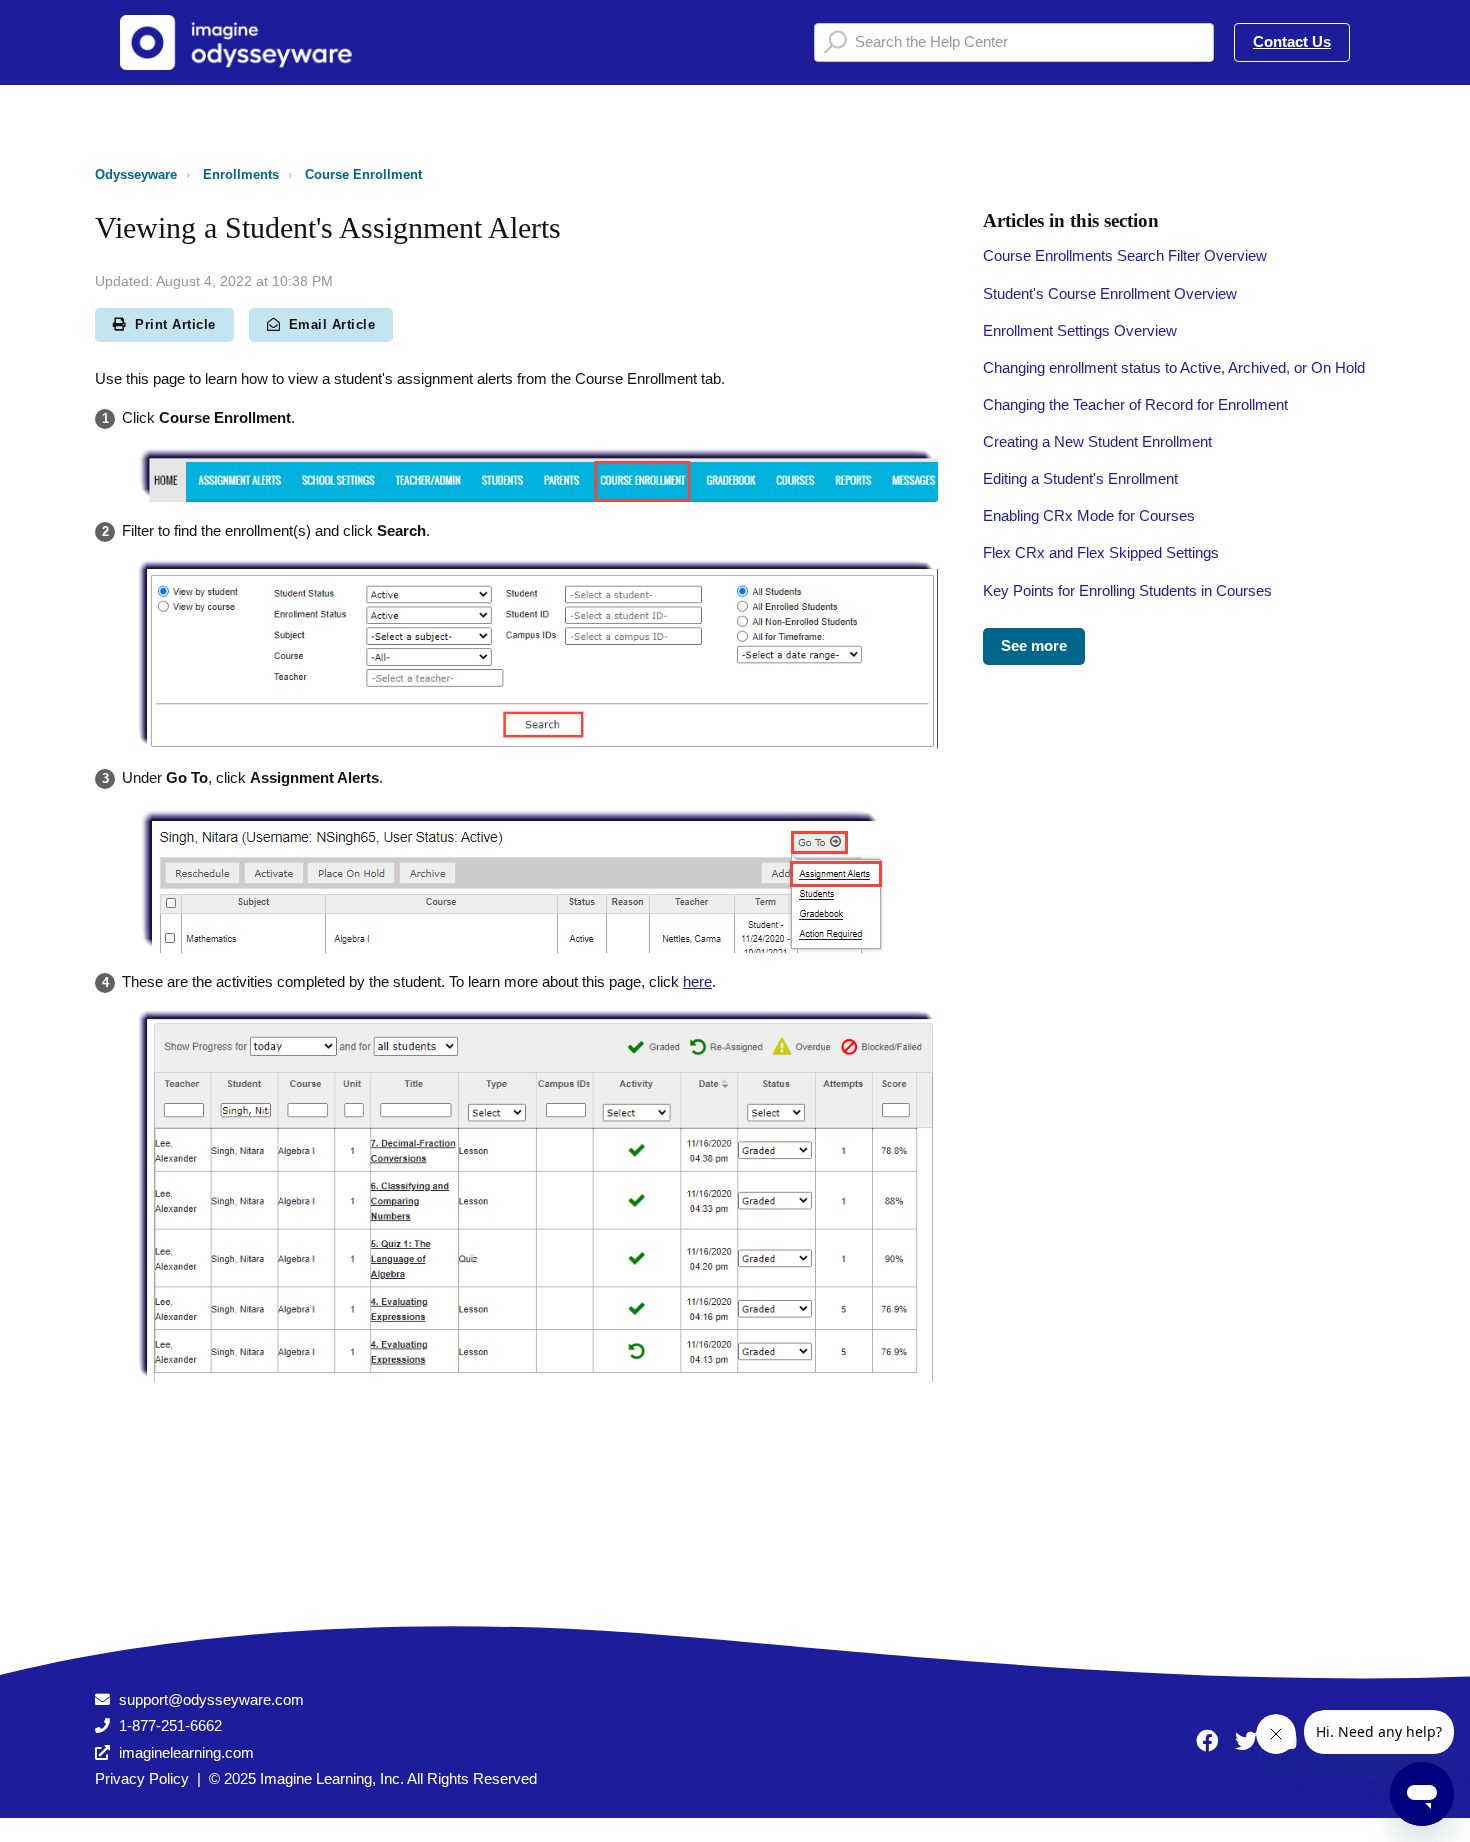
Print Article (175, 324)
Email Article (332, 324)
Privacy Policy (142, 1778)
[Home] (244, 42)
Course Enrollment (363, 174)
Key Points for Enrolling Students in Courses (1127, 590)
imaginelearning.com (186, 1752)
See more (1034, 645)
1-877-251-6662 (170, 1725)
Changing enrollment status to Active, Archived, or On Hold (1174, 367)
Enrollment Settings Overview (1080, 330)
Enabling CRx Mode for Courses (1089, 515)
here (697, 981)
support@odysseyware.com (211, 1699)
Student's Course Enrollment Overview (1110, 293)
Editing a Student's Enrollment (1080, 478)
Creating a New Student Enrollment (1097, 441)
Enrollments (241, 174)
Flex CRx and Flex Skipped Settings (1101, 552)
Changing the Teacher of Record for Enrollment (1135, 404)
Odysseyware (136, 174)
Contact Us (1292, 41)
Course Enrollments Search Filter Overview (1125, 255)
